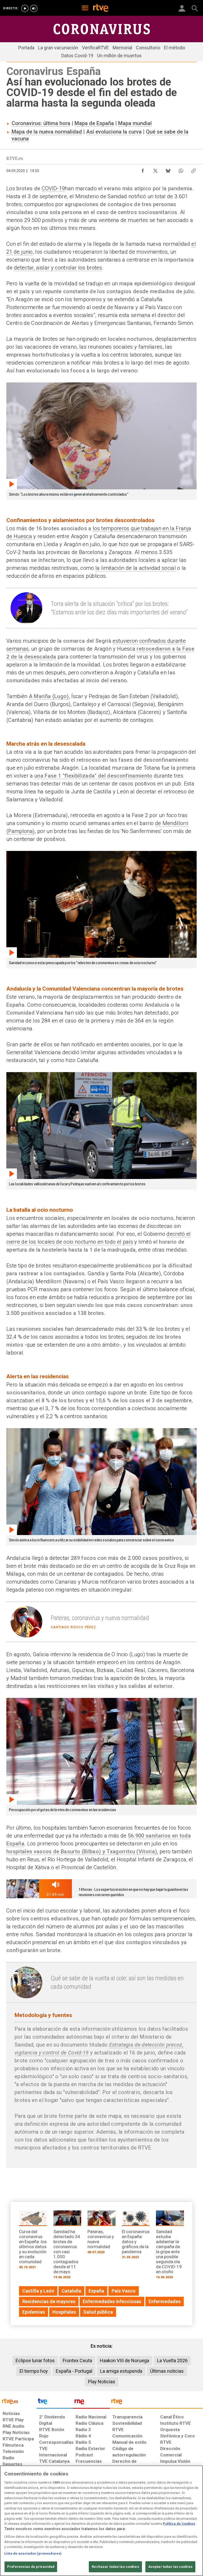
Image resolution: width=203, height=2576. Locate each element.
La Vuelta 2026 (172, 2360)
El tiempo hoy (34, 2371)
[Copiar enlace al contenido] (193, 169)
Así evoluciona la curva (114, 132)
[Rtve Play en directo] (25, 8)
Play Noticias (102, 2382)
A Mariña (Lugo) (49, 696)
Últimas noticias (167, 2371)
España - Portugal (74, 2371)
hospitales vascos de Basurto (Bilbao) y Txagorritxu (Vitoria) (82, 1851)
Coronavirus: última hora (41, 123)
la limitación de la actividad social (136, 568)
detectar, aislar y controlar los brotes (58, 268)
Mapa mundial (135, 123)
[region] (101, 2521)
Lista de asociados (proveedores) (33, 2553)
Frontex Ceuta (77, 2360)
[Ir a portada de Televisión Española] (55, 2403)
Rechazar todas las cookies (115, 2567)
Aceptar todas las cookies (170, 2567)
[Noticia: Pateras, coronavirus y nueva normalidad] (101, 2234)
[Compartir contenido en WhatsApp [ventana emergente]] (181, 169)
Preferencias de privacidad (31, 2567)
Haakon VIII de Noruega (124, 2360)
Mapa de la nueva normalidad (47, 132)
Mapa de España (94, 123)
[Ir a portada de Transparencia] (156, 2403)
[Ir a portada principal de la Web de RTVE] (18, 2401)
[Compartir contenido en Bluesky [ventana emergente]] (168, 169)
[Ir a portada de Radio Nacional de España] (91, 2403)
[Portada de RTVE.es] (101, 8)
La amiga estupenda (121, 2371)
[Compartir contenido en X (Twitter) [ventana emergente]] (155, 169)
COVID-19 (53, 188)
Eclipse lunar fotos (35, 2360)
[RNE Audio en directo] (34, 8)
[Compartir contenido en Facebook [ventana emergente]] (143, 169)
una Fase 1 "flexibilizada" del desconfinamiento (93, 776)
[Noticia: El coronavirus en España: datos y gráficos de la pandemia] (136, 2236)
